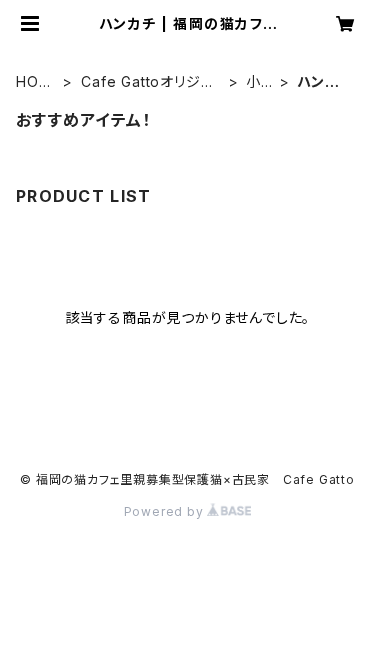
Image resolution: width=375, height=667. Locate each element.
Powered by (166, 511)
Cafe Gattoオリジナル (147, 82)
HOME (33, 82)
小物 (253, 82)
